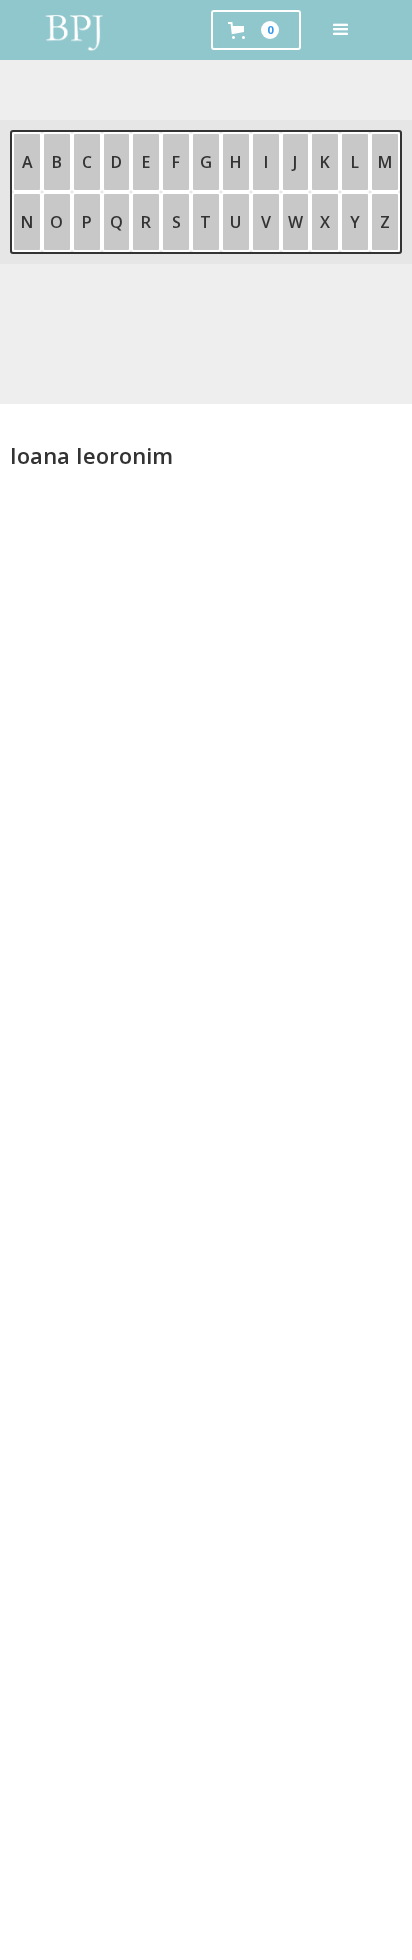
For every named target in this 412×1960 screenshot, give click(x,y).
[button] (341, 30)
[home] (75, 30)
